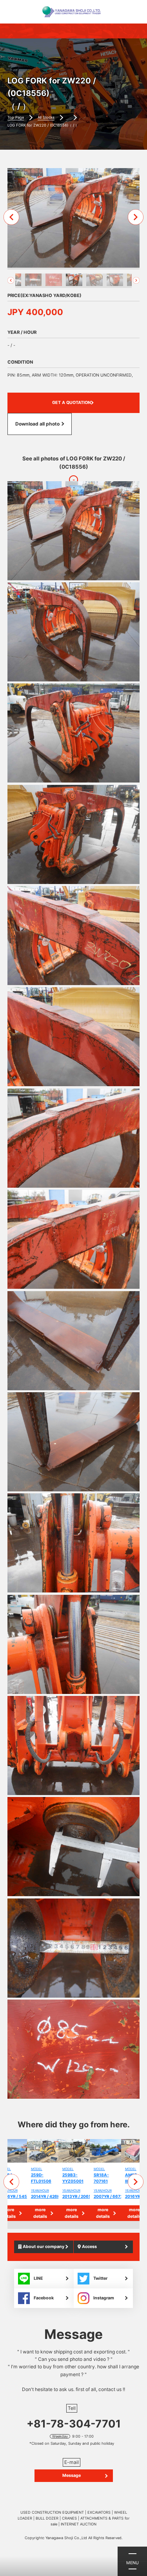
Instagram (104, 2298)
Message (72, 2475)
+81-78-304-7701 (74, 2424)
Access (89, 2247)
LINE (38, 2278)
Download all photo (37, 424)
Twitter (100, 2278)
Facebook (44, 2298)
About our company (43, 2247)
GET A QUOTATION (72, 403)
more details (40, 2213)
